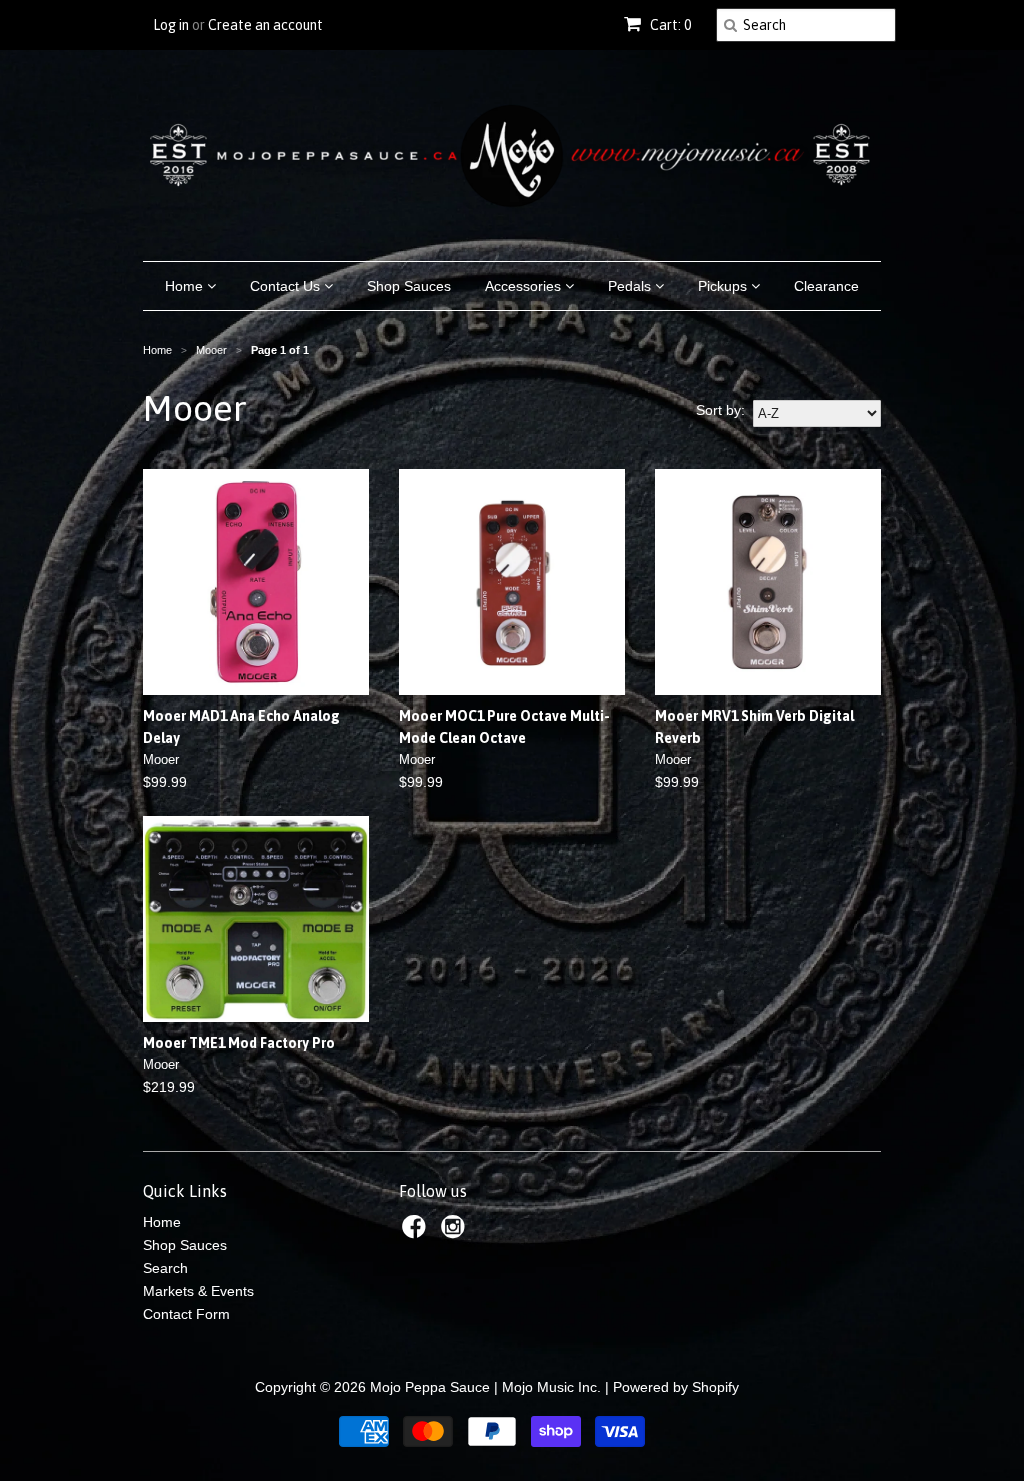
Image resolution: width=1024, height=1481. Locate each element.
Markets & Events (198, 1291)
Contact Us (287, 286)
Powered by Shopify (676, 1387)
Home (186, 286)
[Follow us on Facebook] (417, 1232)
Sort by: (720, 410)
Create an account (265, 25)
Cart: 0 (669, 25)
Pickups (724, 286)
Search (165, 1268)
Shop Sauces (409, 286)
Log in (171, 25)
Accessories (525, 286)
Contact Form (186, 1314)
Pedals (631, 286)
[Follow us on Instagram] (456, 1232)
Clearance (826, 286)
